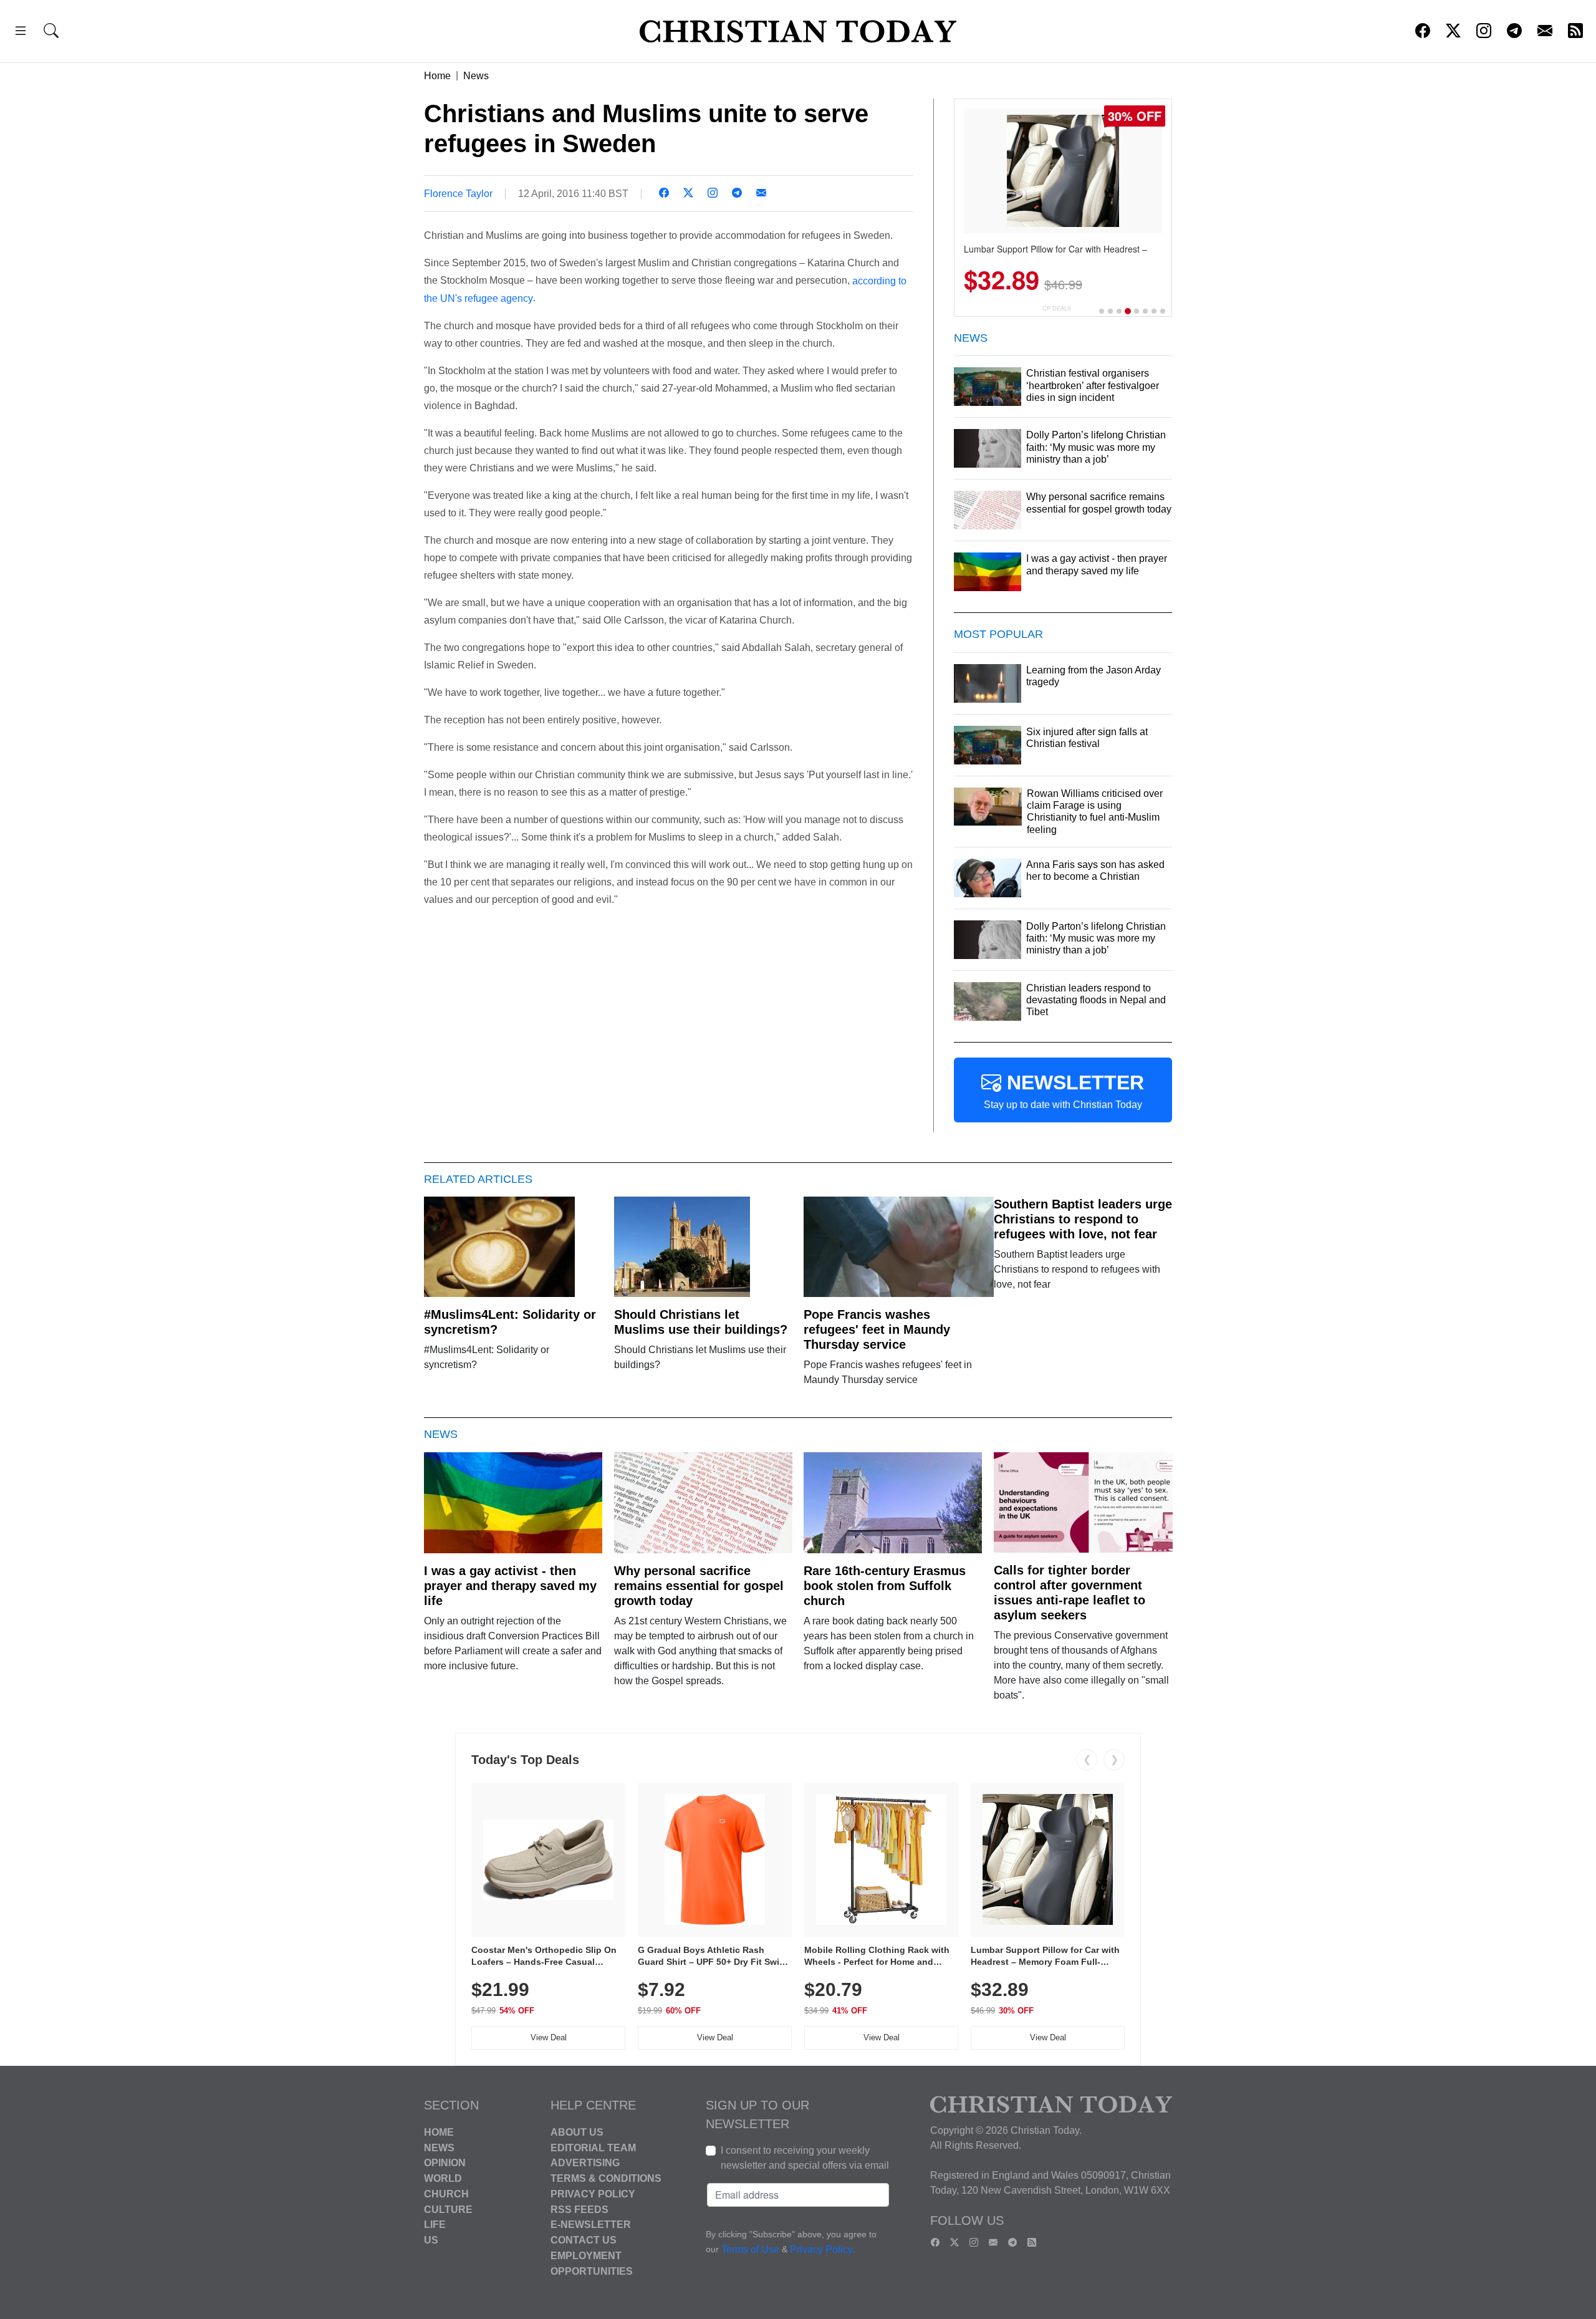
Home (437, 76)
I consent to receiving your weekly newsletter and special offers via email (805, 2158)
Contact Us (584, 2240)
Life (435, 2225)
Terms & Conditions (606, 2178)
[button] (21, 33)
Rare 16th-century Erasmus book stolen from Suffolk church (885, 1586)
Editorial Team (593, 2147)
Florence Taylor (458, 194)
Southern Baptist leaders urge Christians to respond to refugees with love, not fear (1083, 1219)
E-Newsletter (591, 2225)
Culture (448, 2209)
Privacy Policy (593, 2194)
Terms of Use (750, 2249)
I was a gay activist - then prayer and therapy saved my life (510, 1586)
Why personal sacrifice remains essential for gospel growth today (699, 1586)
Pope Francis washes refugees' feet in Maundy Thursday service (877, 1329)
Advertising (585, 2163)
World (443, 2178)
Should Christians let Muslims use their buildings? (701, 1322)
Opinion (445, 2163)
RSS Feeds (579, 2209)
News (476, 76)
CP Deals (1057, 308)
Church (446, 2194)
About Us (577, 2132)
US (431, 2240)
